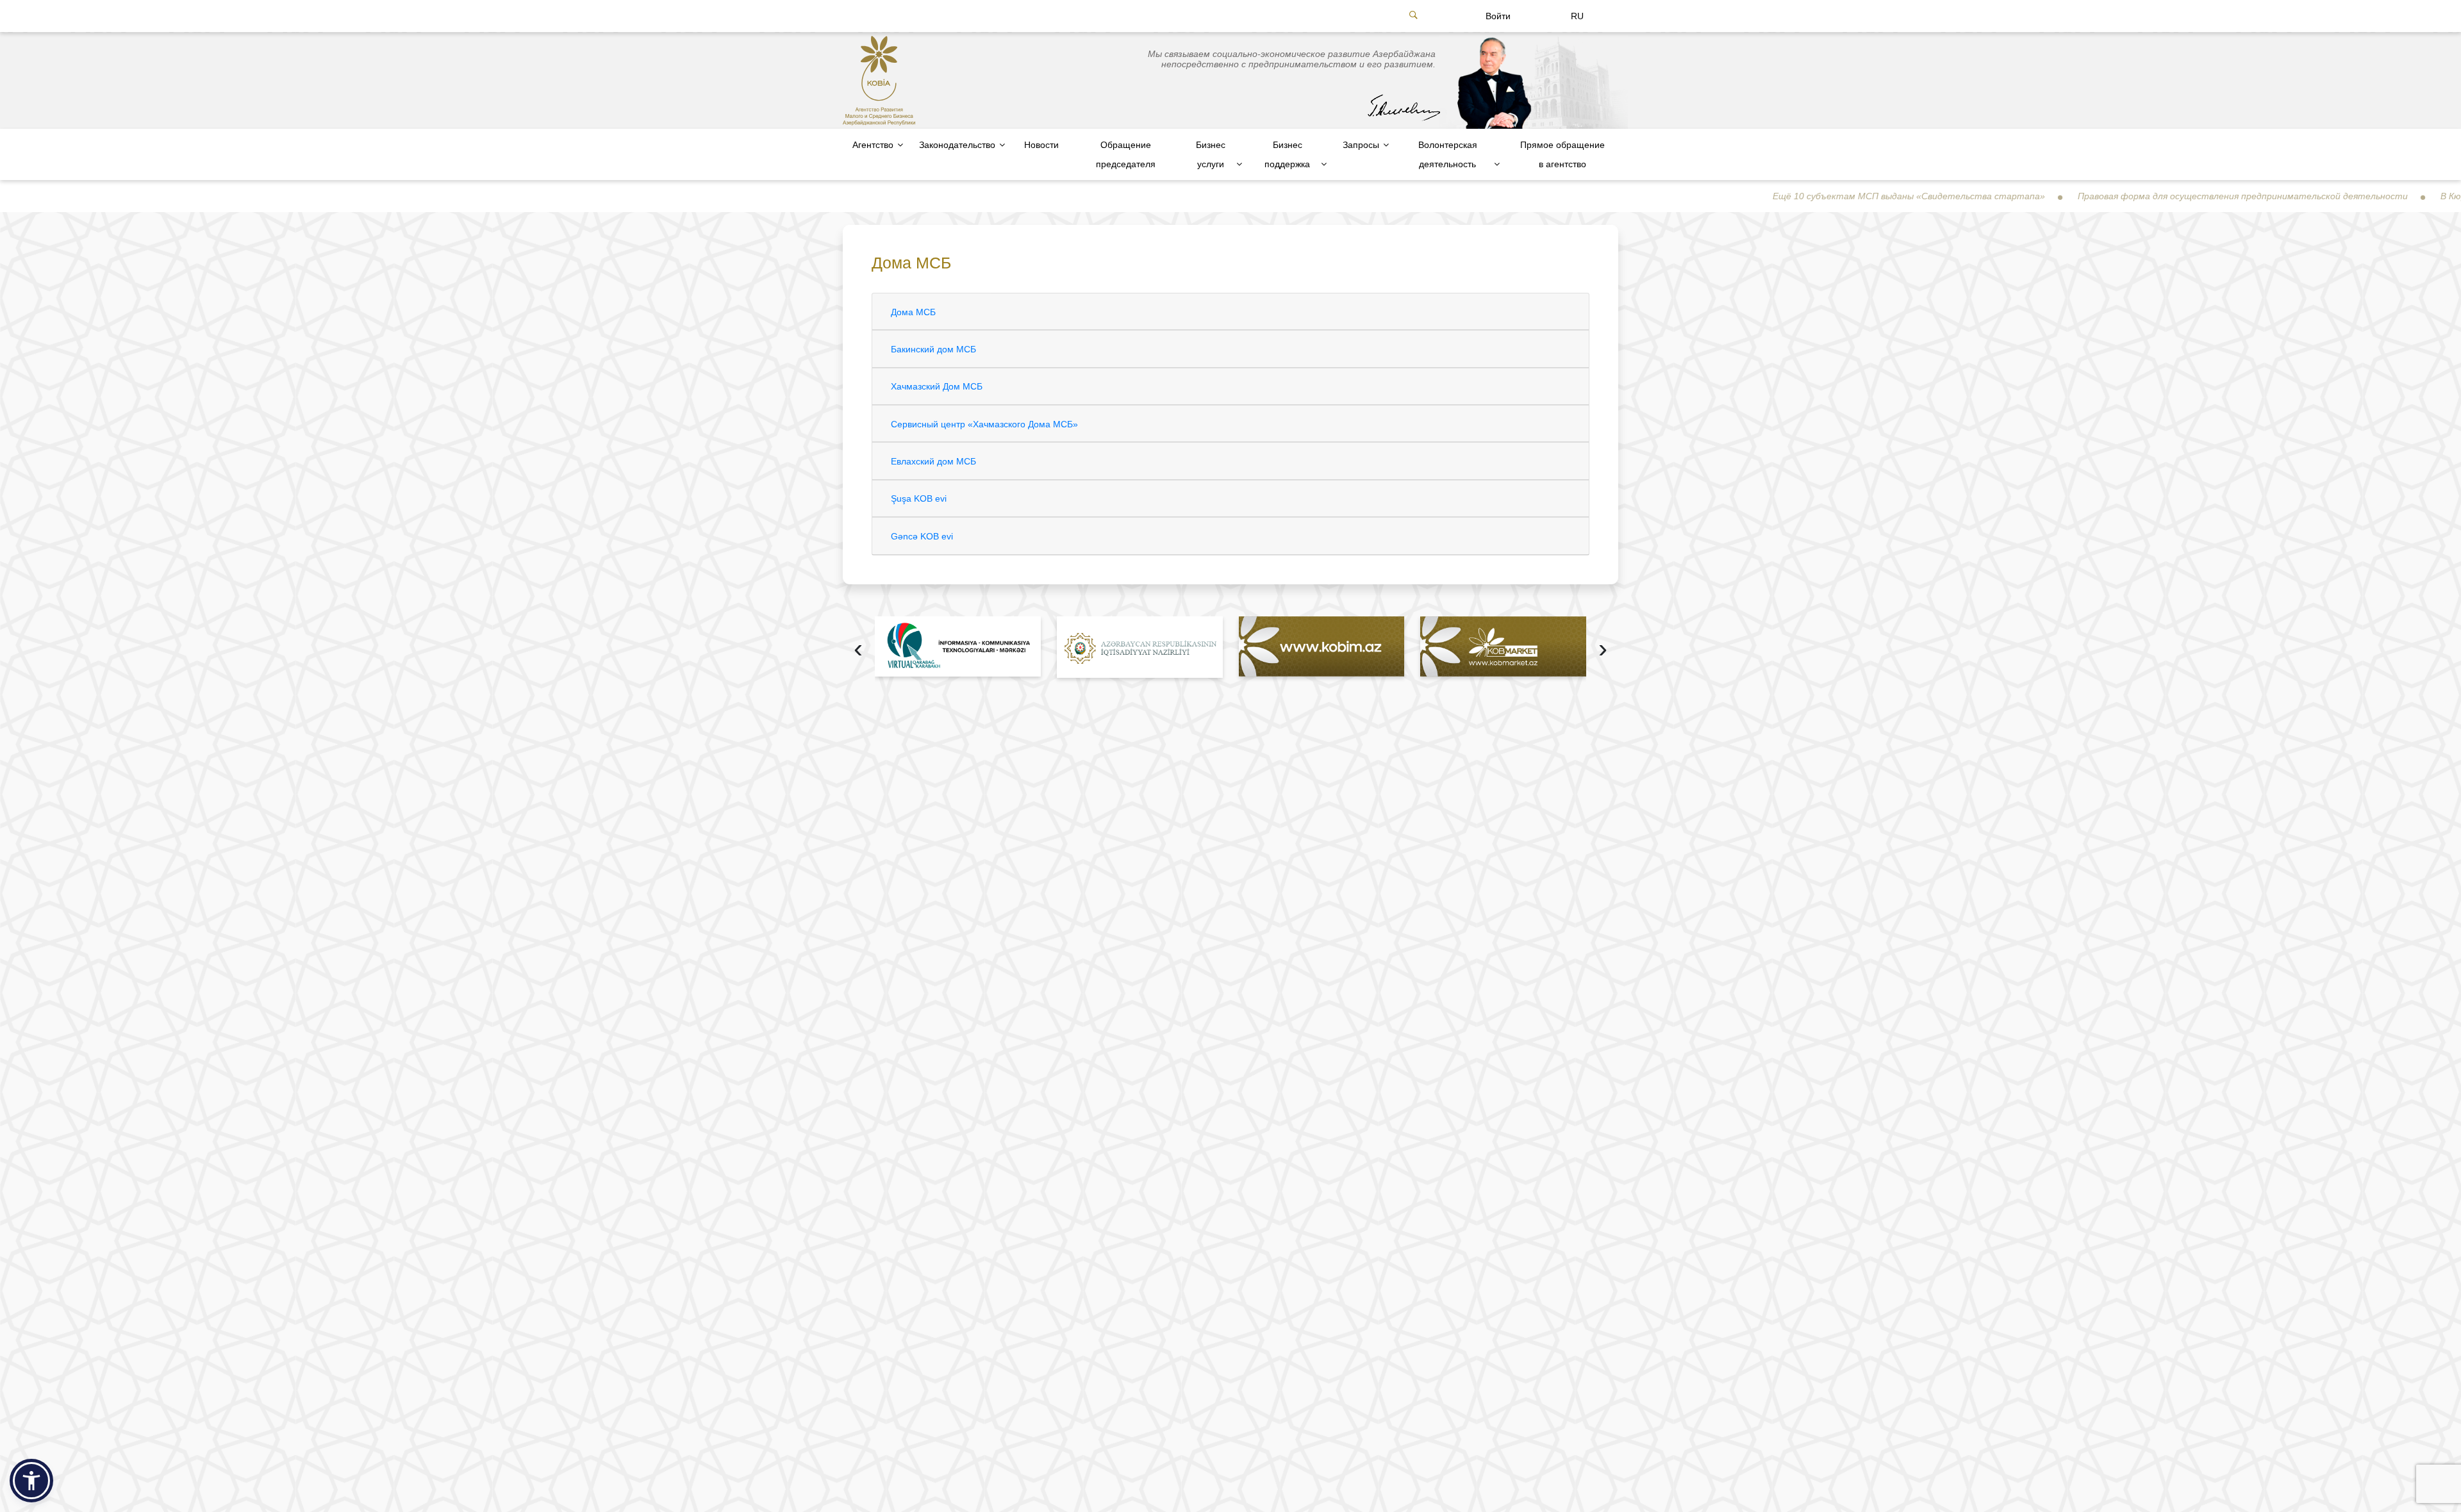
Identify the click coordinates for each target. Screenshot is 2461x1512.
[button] (31, 1481)
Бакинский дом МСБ (933, 349)
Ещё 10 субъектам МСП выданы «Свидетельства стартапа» (1806, 196)
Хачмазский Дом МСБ (937, 386)
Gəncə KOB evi (922, 536)
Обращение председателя (1126, 154)
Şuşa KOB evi (919, 498)
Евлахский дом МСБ (933, 461)
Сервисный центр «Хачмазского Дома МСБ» (984, 424)
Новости (1041, 145)
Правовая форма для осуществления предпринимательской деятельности (2140, 196)
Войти (1498, 16)
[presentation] (858, 650)
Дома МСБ (913, 312)
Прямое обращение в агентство (1562, 154)
